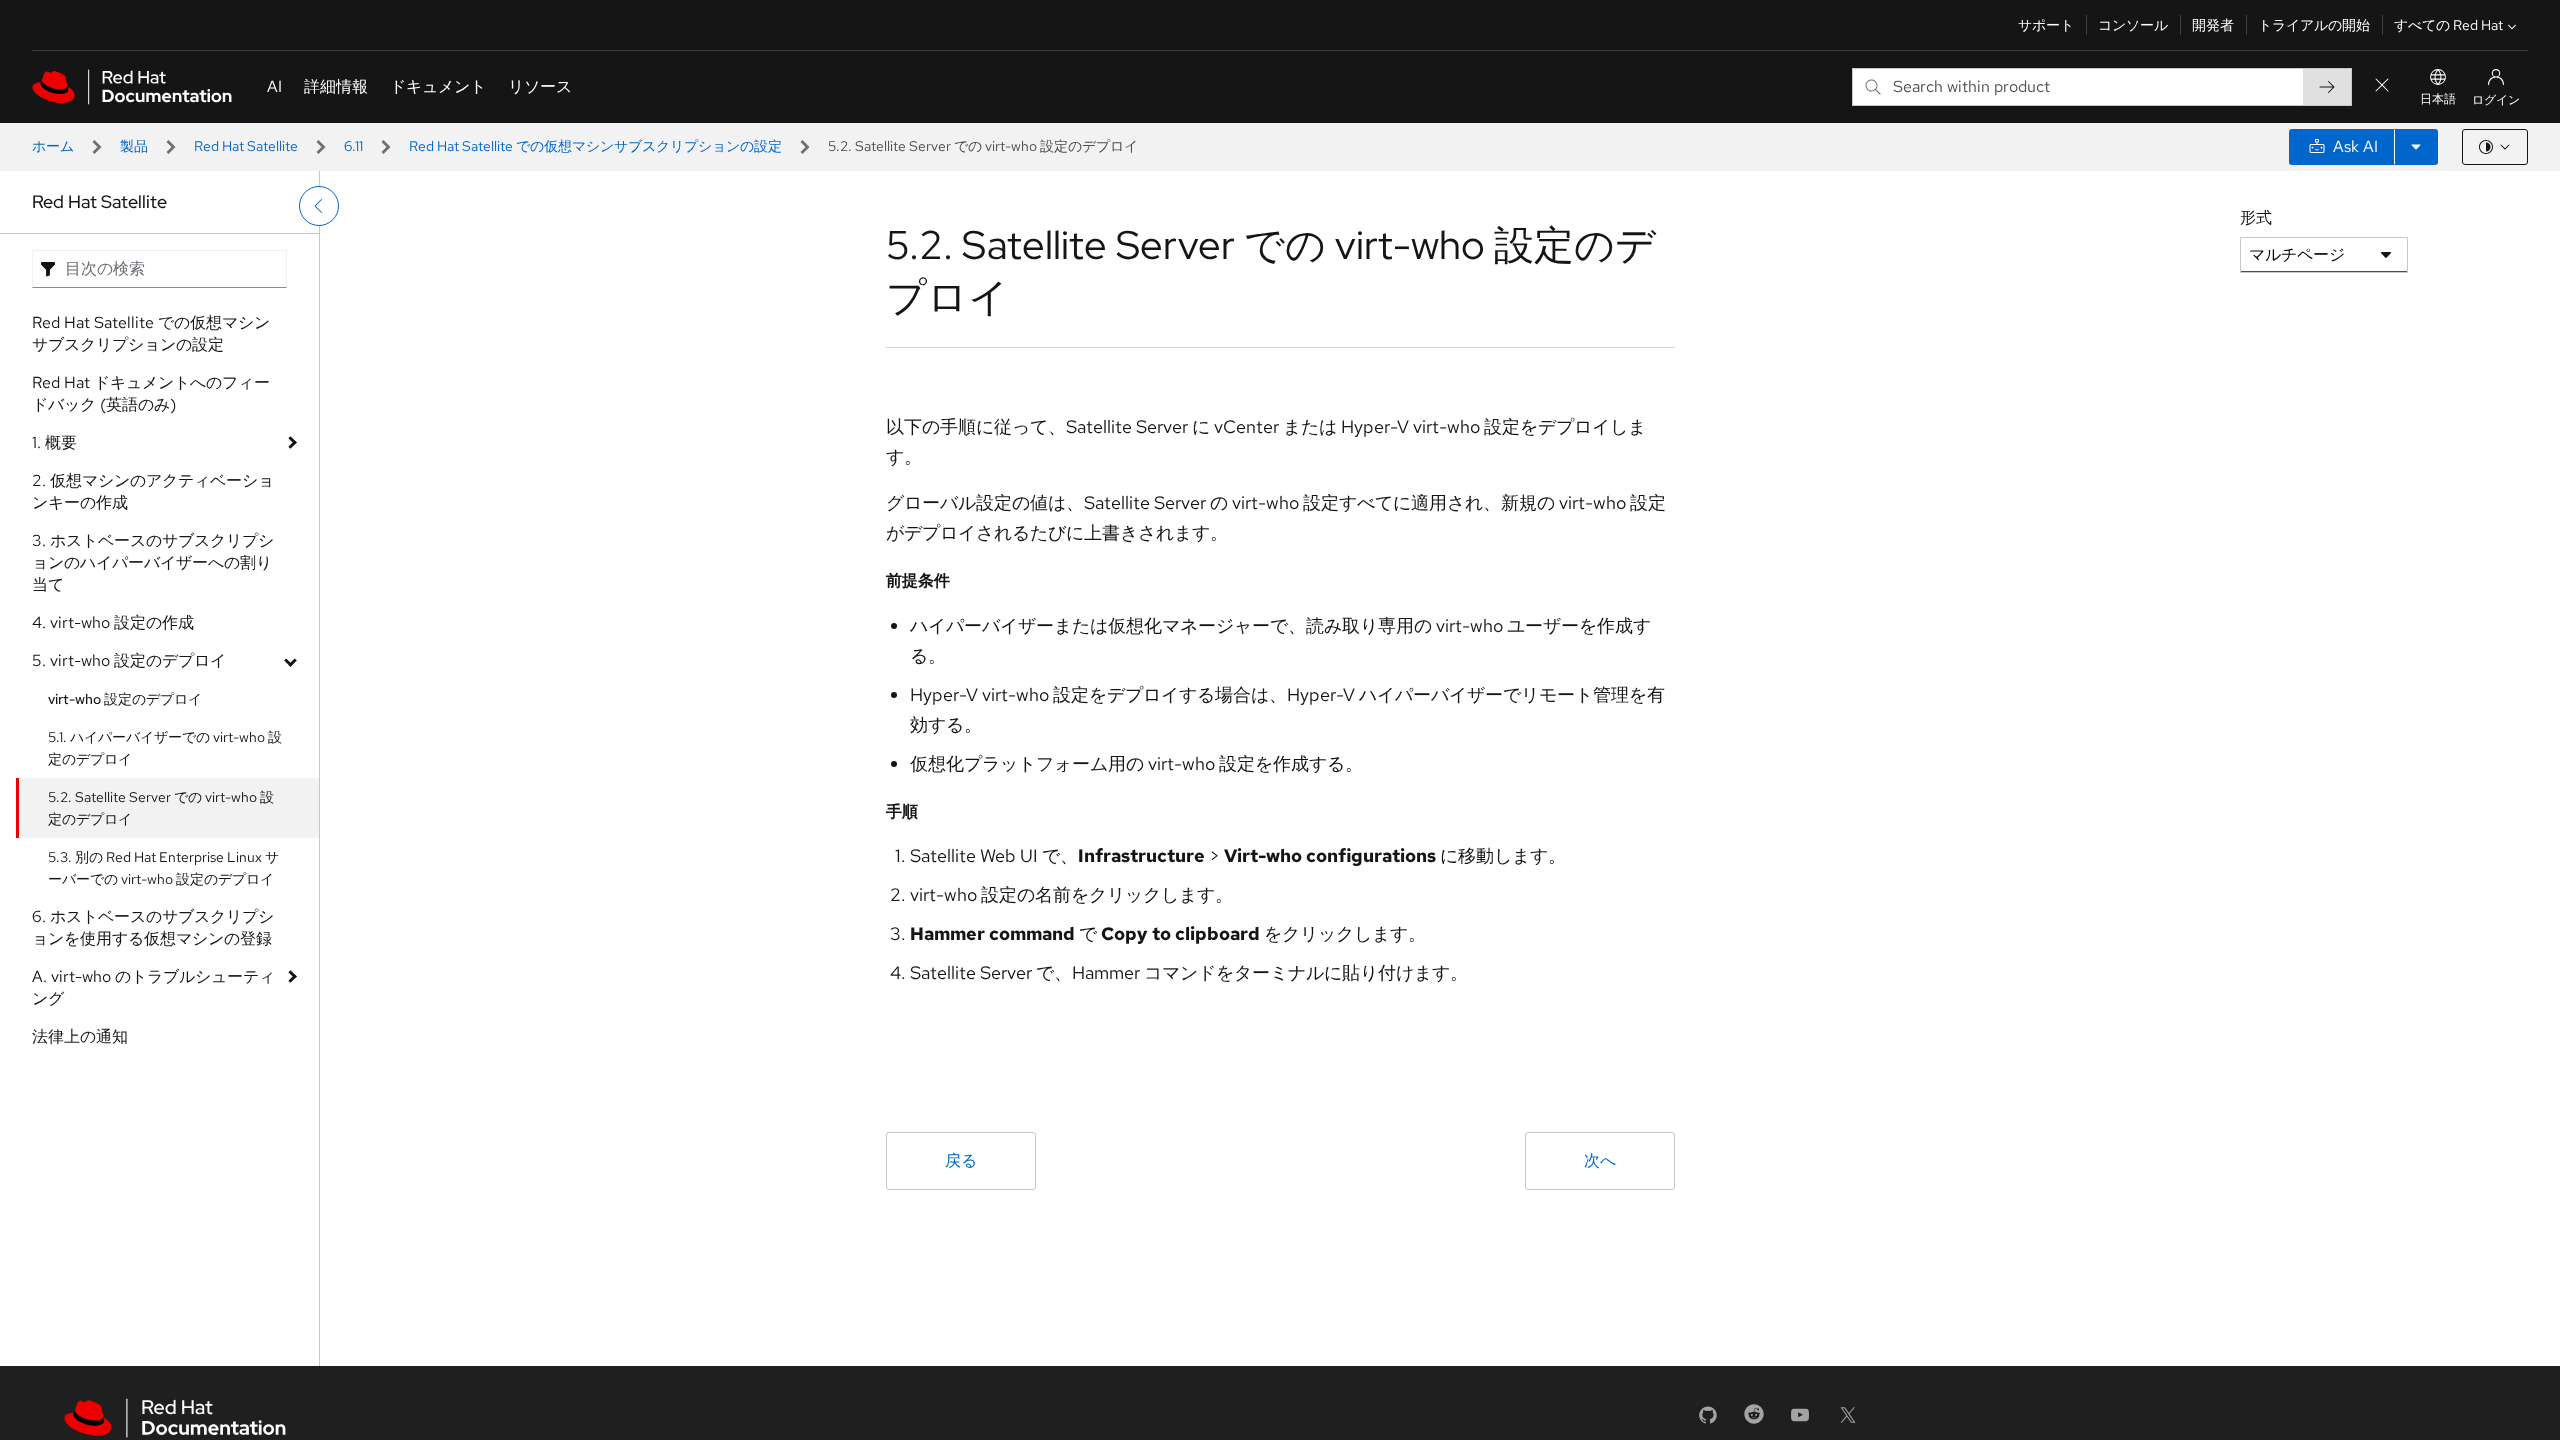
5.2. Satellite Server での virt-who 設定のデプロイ (161, 808)
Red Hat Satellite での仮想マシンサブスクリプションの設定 (595, 146)
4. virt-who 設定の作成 (113, 622)
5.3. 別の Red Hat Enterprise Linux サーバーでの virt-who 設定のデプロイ (163, 868)
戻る (961, 1160)
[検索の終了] (2382, 86)
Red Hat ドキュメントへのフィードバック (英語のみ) (151, 393)
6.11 (353, 146)
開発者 (2213, 25)
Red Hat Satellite (246, 146)
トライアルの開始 (2314, 25)
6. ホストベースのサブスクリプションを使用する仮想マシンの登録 (153, 927)
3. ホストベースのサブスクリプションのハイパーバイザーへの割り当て (153, 562)
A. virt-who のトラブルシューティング (153, 987)
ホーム (53, 146)
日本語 (2438, 99)
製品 (134, 146)
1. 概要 (54, 442)
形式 (2256, 217)
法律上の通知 (80, 1036)
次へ (1600, 1160)
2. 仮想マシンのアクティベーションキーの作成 (153, 491)
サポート (2046, 25)
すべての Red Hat (2448, 25)
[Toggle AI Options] (2416, 147)
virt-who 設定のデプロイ (125, 699)
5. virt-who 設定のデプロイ (129, 660)
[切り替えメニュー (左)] (319, 206)
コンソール (2133, 25)
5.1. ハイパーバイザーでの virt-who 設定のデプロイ (165, 748)
